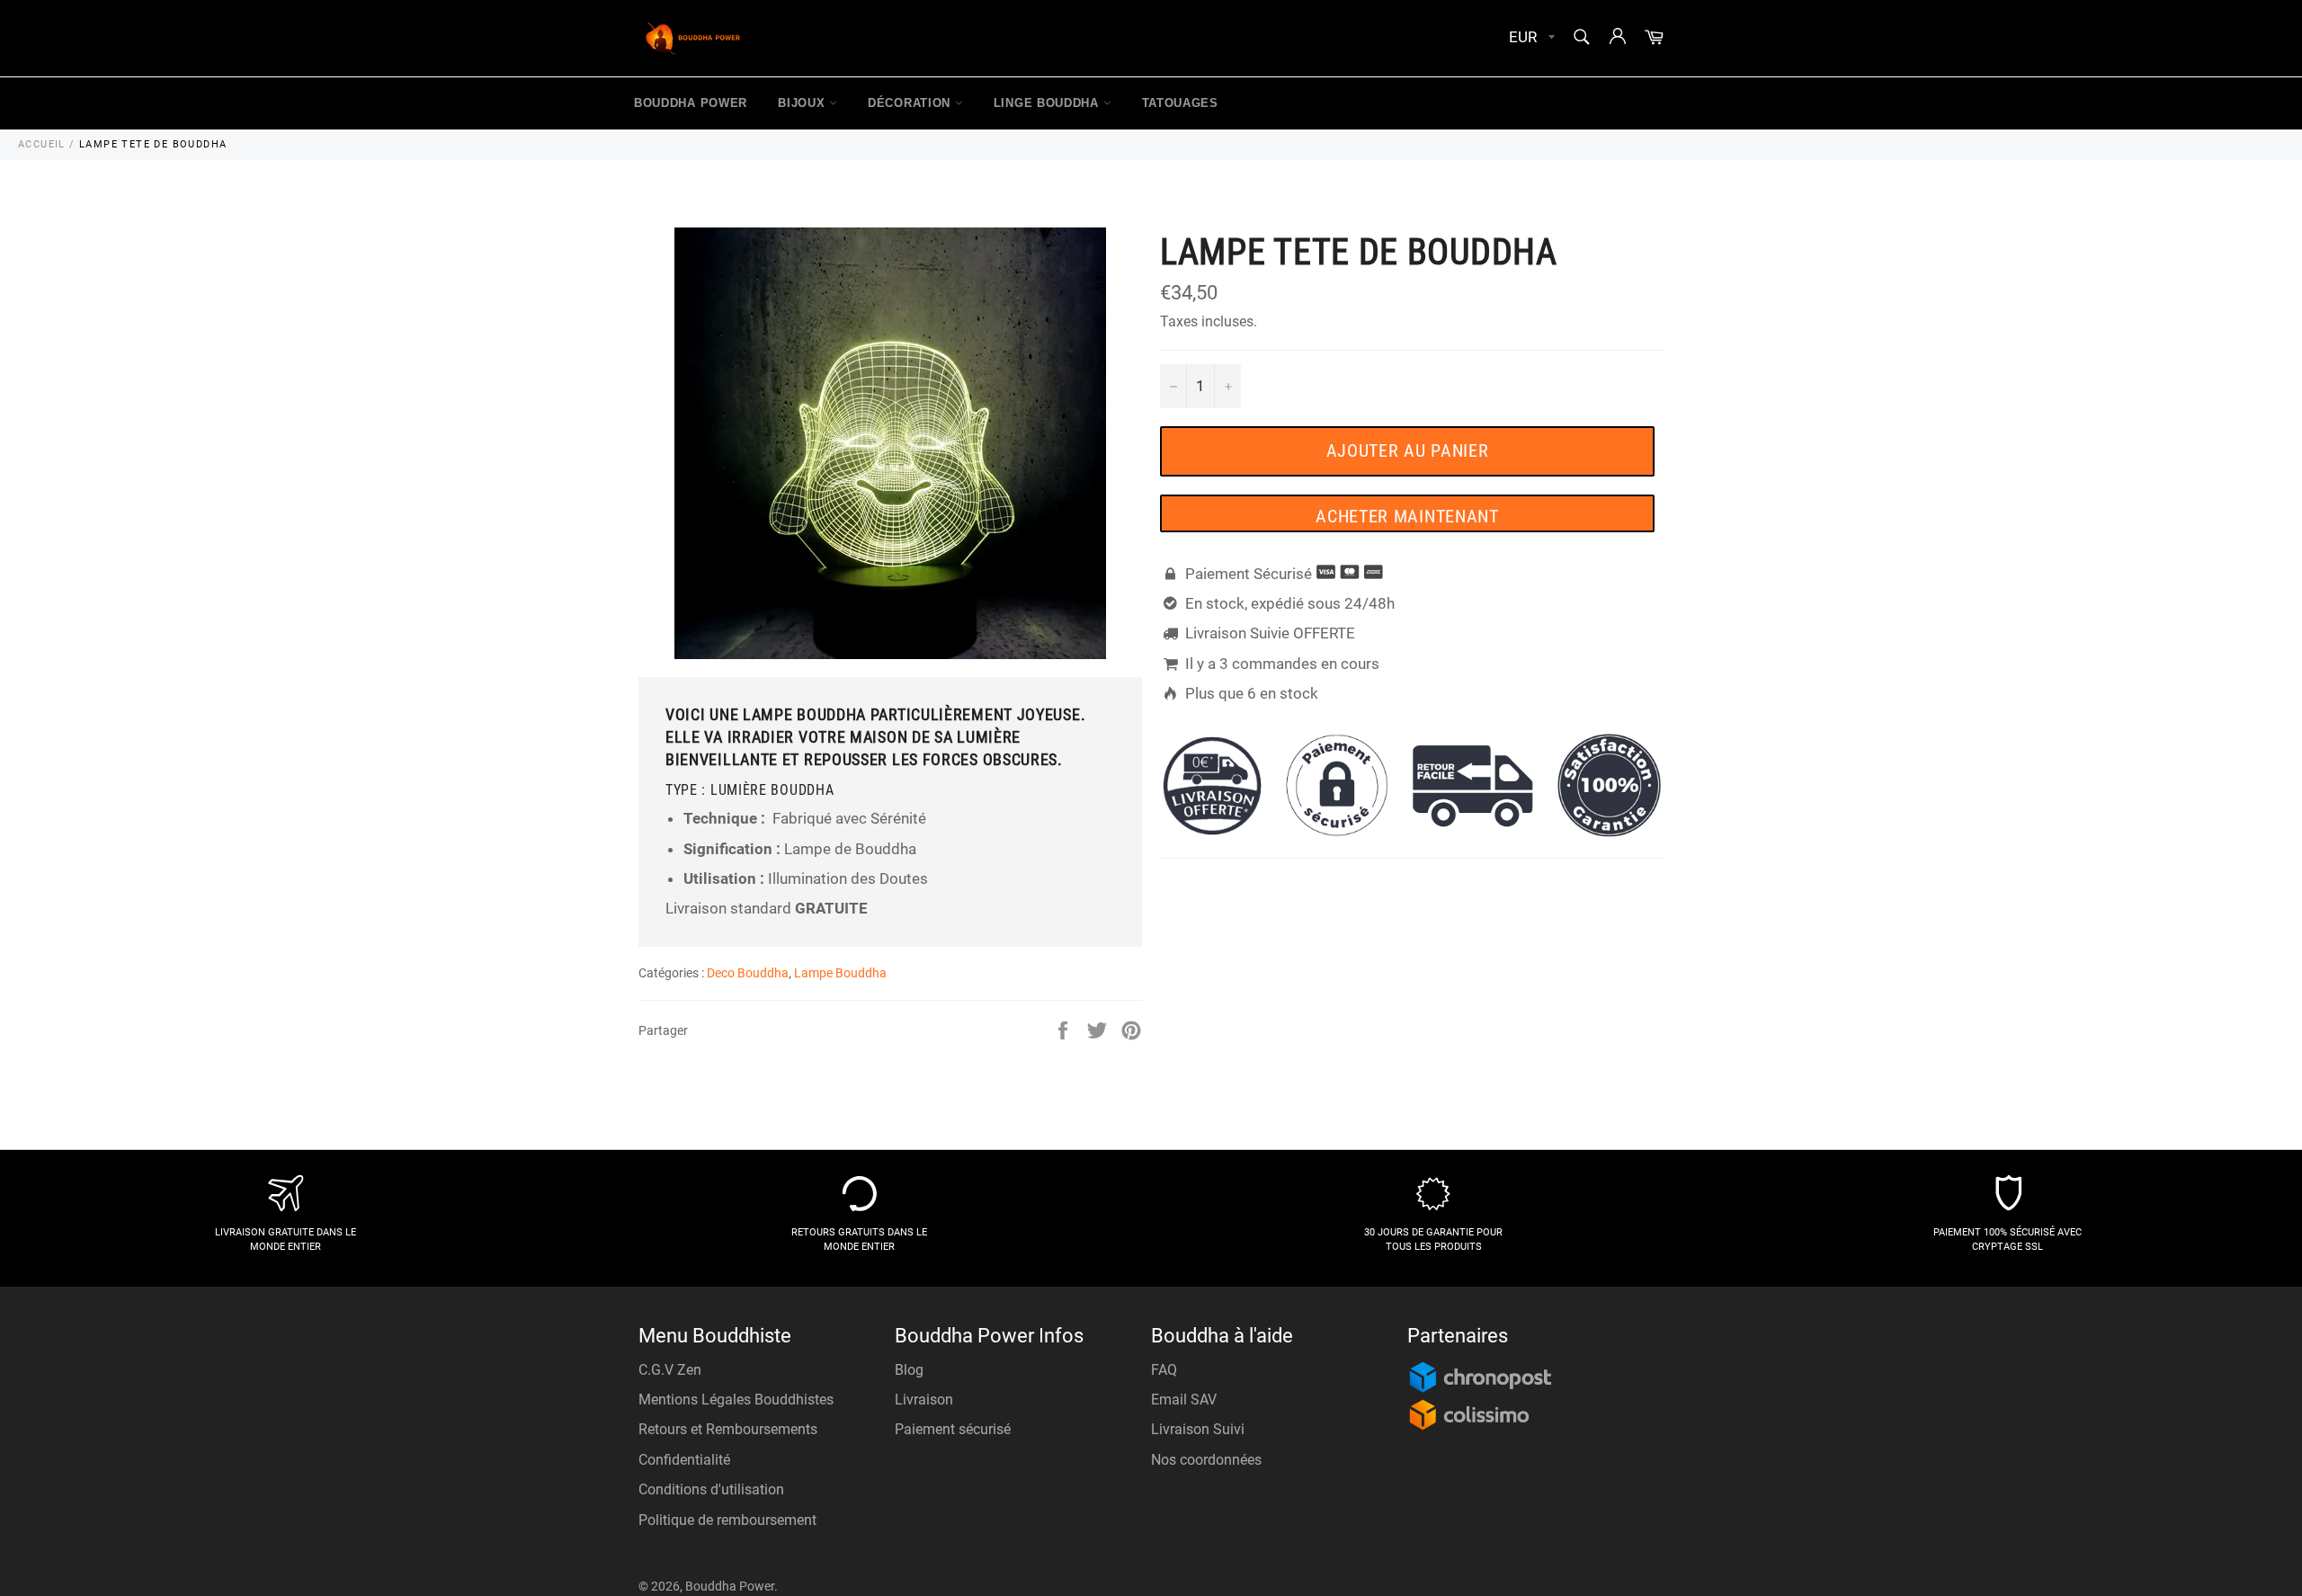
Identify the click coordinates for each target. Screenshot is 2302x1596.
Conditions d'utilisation (711, 1489)
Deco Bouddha (748, 973)
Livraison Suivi (1198, 1429)
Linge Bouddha (1048, 103)
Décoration (911, 103)
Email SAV (1184, 1400)
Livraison (924, 1400)
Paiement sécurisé (953, 1429)
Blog (909, 1370)
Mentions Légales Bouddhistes (736, 1400)
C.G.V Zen (670, 1370)
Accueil (42, 144)
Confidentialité (684, 1460)
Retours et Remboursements (728, 1429)
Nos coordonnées (1206, 1460)
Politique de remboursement (727, 1520)
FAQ (1164, 1370)
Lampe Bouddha (840, 973)
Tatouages (1180, 103)
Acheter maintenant (1407, 516)
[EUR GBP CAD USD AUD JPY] (1530, 38)
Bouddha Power (691, 103)
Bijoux (803, 103)
